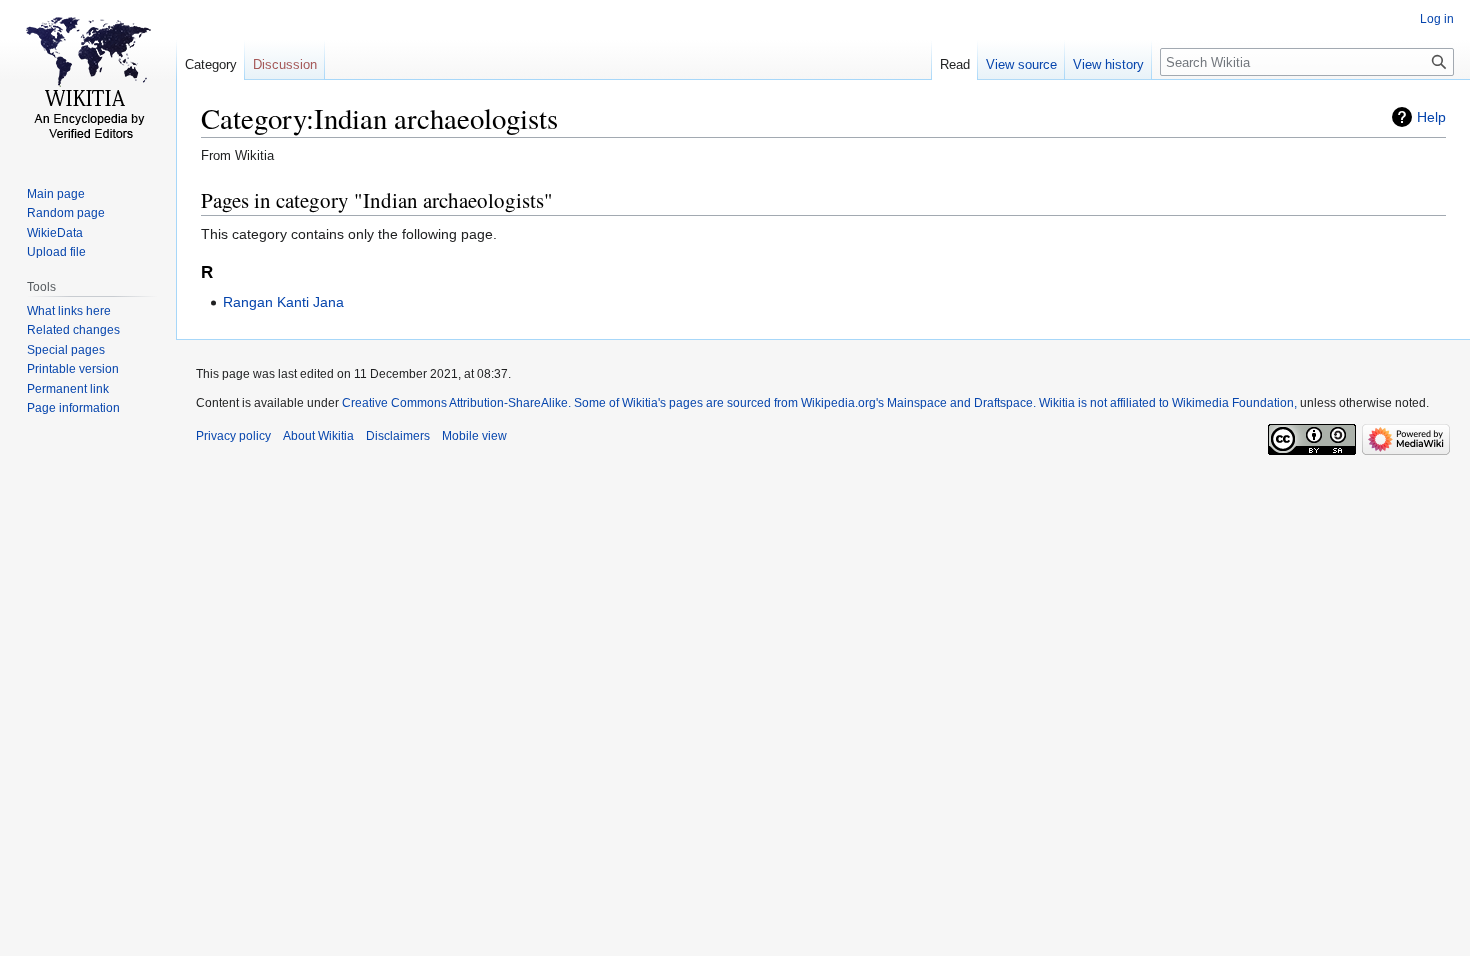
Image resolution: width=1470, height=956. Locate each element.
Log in (1437, 19)
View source (1021, 64)
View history (1108, 64)
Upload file (56, 252)
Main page (56, 194)
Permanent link (68, 389)
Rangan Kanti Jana (283, 302)
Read (955, 64)
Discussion (285, 64)
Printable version (73, 369)
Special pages (66, 350)
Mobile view (474, 436)
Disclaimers (398, 436)
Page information (73, 408)
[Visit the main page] (88, 80)
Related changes (73, 330)
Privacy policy (233, 436)
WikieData (55, 233)
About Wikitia (318, 436)
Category (211, 64)
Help (1431, 117)
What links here (69, 311)
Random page (66, 213)
